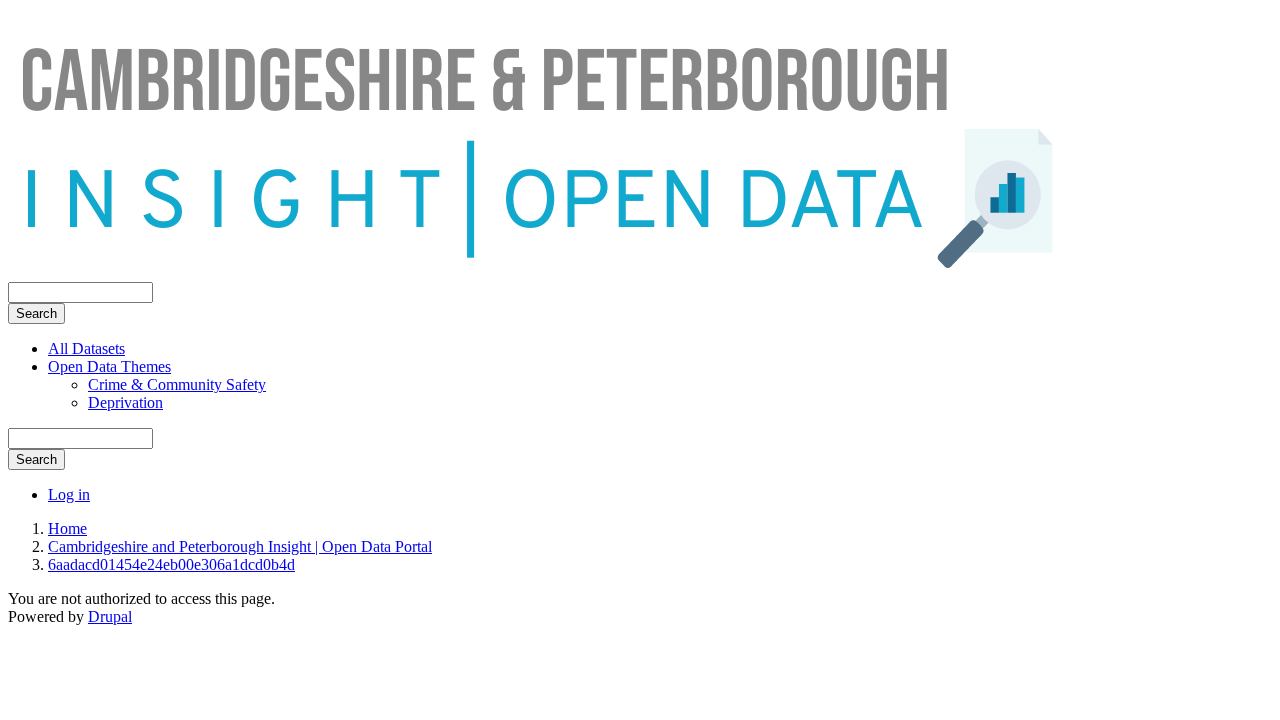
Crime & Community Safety (177, 384)
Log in (69, 494)
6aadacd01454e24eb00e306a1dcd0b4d (171, 564)
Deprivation (125, 402)
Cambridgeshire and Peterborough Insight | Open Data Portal (240, 546)
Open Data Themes (109, 366)
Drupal (110, 616)
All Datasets (86, 348)
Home (67, 528)
